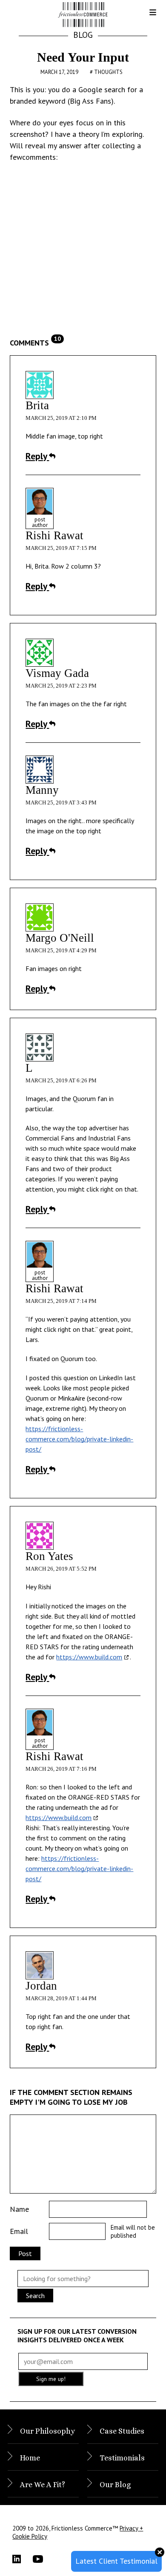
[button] (146, 15)
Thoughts (108, 72)
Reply (37, 456)
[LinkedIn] (23, 2559)
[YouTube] (43, 2559)
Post (25, 2253)
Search (35, 2296)
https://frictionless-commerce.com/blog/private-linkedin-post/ (79, 1439)
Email (19, 2231)
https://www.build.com (89, 1657)
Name (19, 2209)
